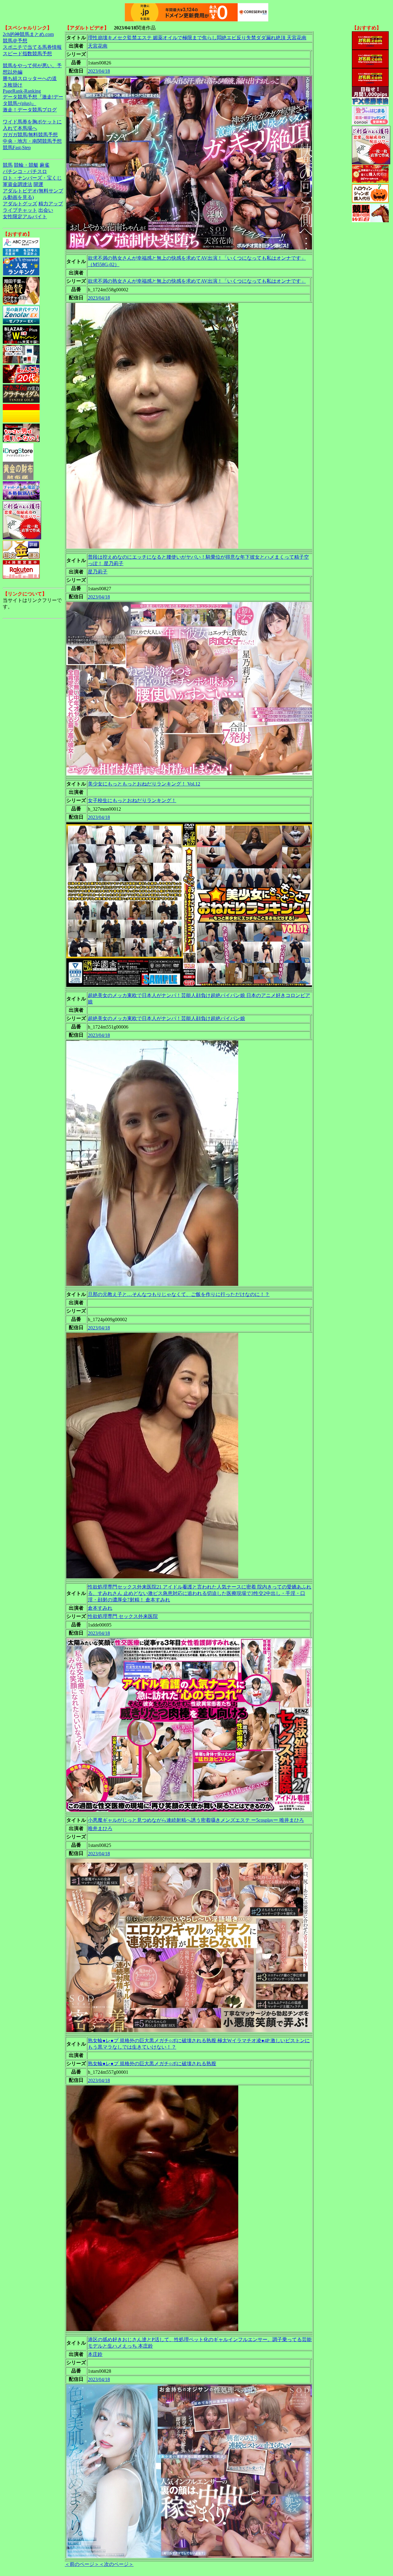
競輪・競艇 (26, 165)
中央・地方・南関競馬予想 (32, 141)
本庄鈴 (95, 2354)
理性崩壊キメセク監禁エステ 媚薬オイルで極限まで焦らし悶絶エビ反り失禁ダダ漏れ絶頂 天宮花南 (197, 38)
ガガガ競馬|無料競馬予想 (30, 135)
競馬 (8, 165)
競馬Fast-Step (17, 147)
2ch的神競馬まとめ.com (28, 34)
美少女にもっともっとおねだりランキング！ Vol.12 (144, 784)
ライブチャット (20, 210)
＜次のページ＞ (116, 2564)
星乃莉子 (98, 572)
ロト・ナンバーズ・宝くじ (32, 178)
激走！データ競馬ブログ (30, 110)
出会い (46, 210)
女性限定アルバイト (25, 217)
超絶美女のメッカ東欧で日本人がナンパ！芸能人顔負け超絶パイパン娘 (166, 1018)
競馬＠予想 (15, 41)
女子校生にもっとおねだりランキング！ (132, 800)
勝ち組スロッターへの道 (30, 78)
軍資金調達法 (18, 184)
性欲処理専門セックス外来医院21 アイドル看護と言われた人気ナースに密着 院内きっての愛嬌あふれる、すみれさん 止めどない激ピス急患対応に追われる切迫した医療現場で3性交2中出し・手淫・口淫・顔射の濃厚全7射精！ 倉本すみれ (200, 1593)
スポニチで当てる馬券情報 (32, 47)
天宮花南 (98, 46)
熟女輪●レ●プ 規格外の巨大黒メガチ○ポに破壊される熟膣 (152, 2064)
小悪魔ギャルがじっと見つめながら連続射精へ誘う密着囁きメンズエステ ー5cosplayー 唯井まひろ (196, 1820)
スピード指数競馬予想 (27, 54)
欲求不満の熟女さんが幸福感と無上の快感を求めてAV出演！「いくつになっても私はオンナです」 (197, 281)
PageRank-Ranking (22, 91)
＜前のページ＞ (82, 2564)
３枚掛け (13, 85)
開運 (38, 184)
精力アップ (51, 204)
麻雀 (45, 165)
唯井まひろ (100, 1828)
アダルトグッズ (20, 204)
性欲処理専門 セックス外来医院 (123, 1616)
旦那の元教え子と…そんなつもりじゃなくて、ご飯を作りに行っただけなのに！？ (179, 1294)
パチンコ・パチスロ (25, 171)
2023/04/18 (99, 71)
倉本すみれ (100, 1608)
